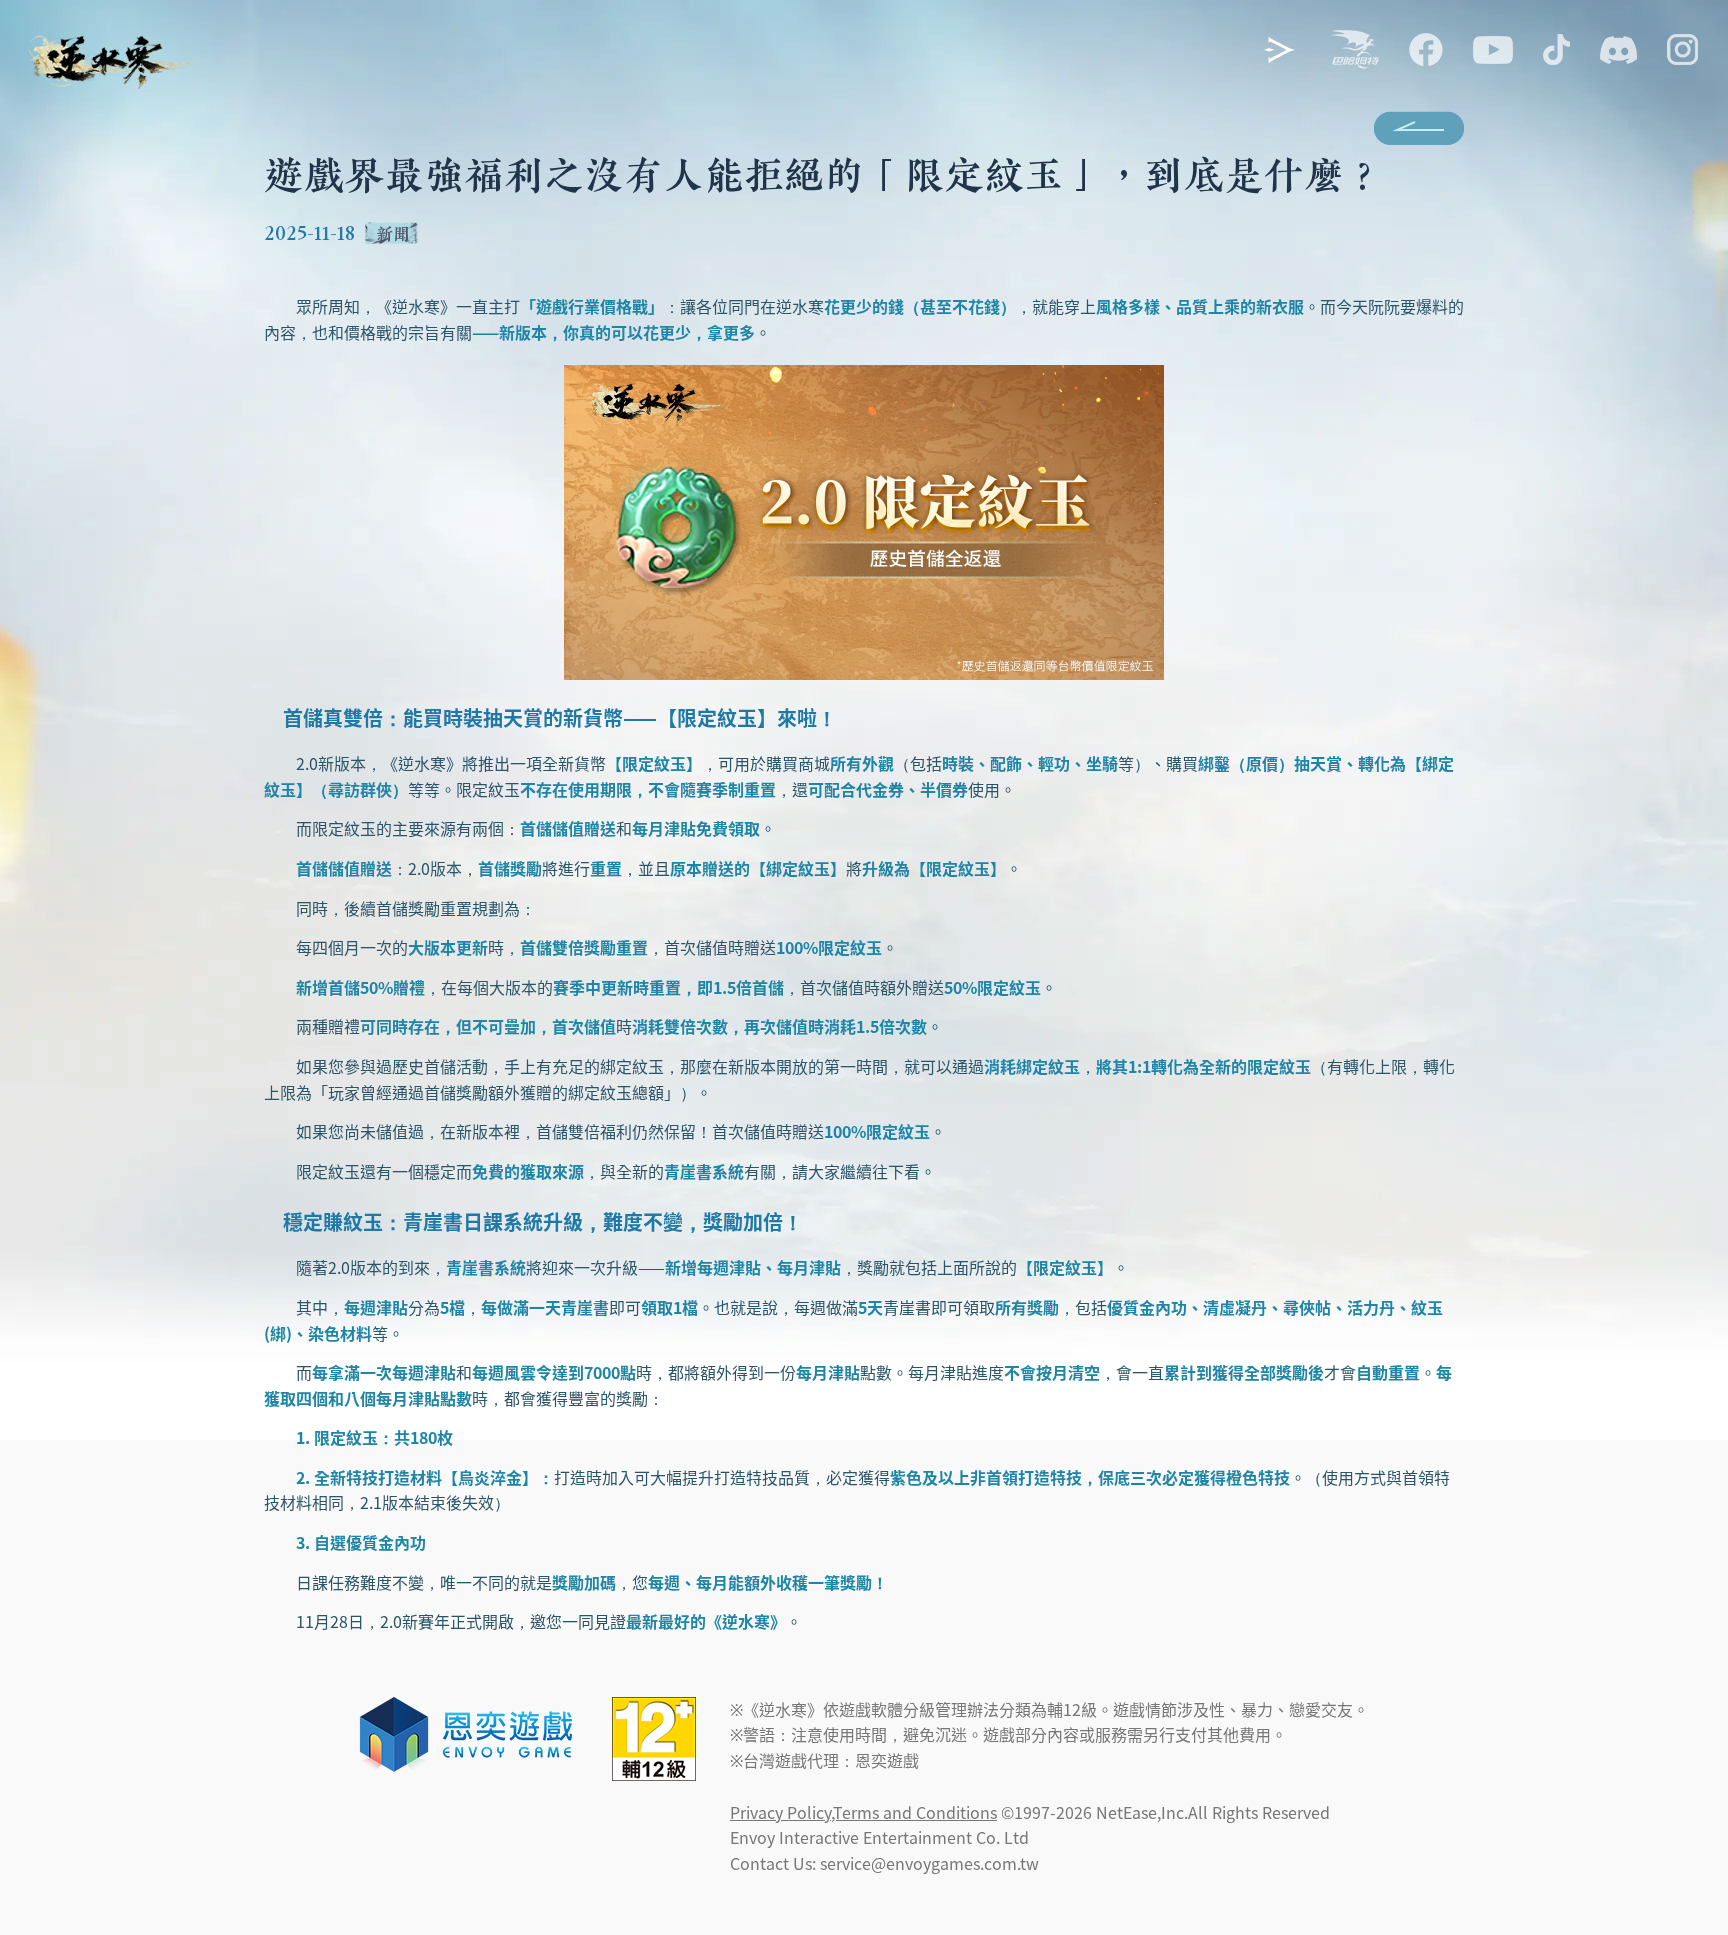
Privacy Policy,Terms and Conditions (863, 1812)
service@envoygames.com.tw (929, 1863)
